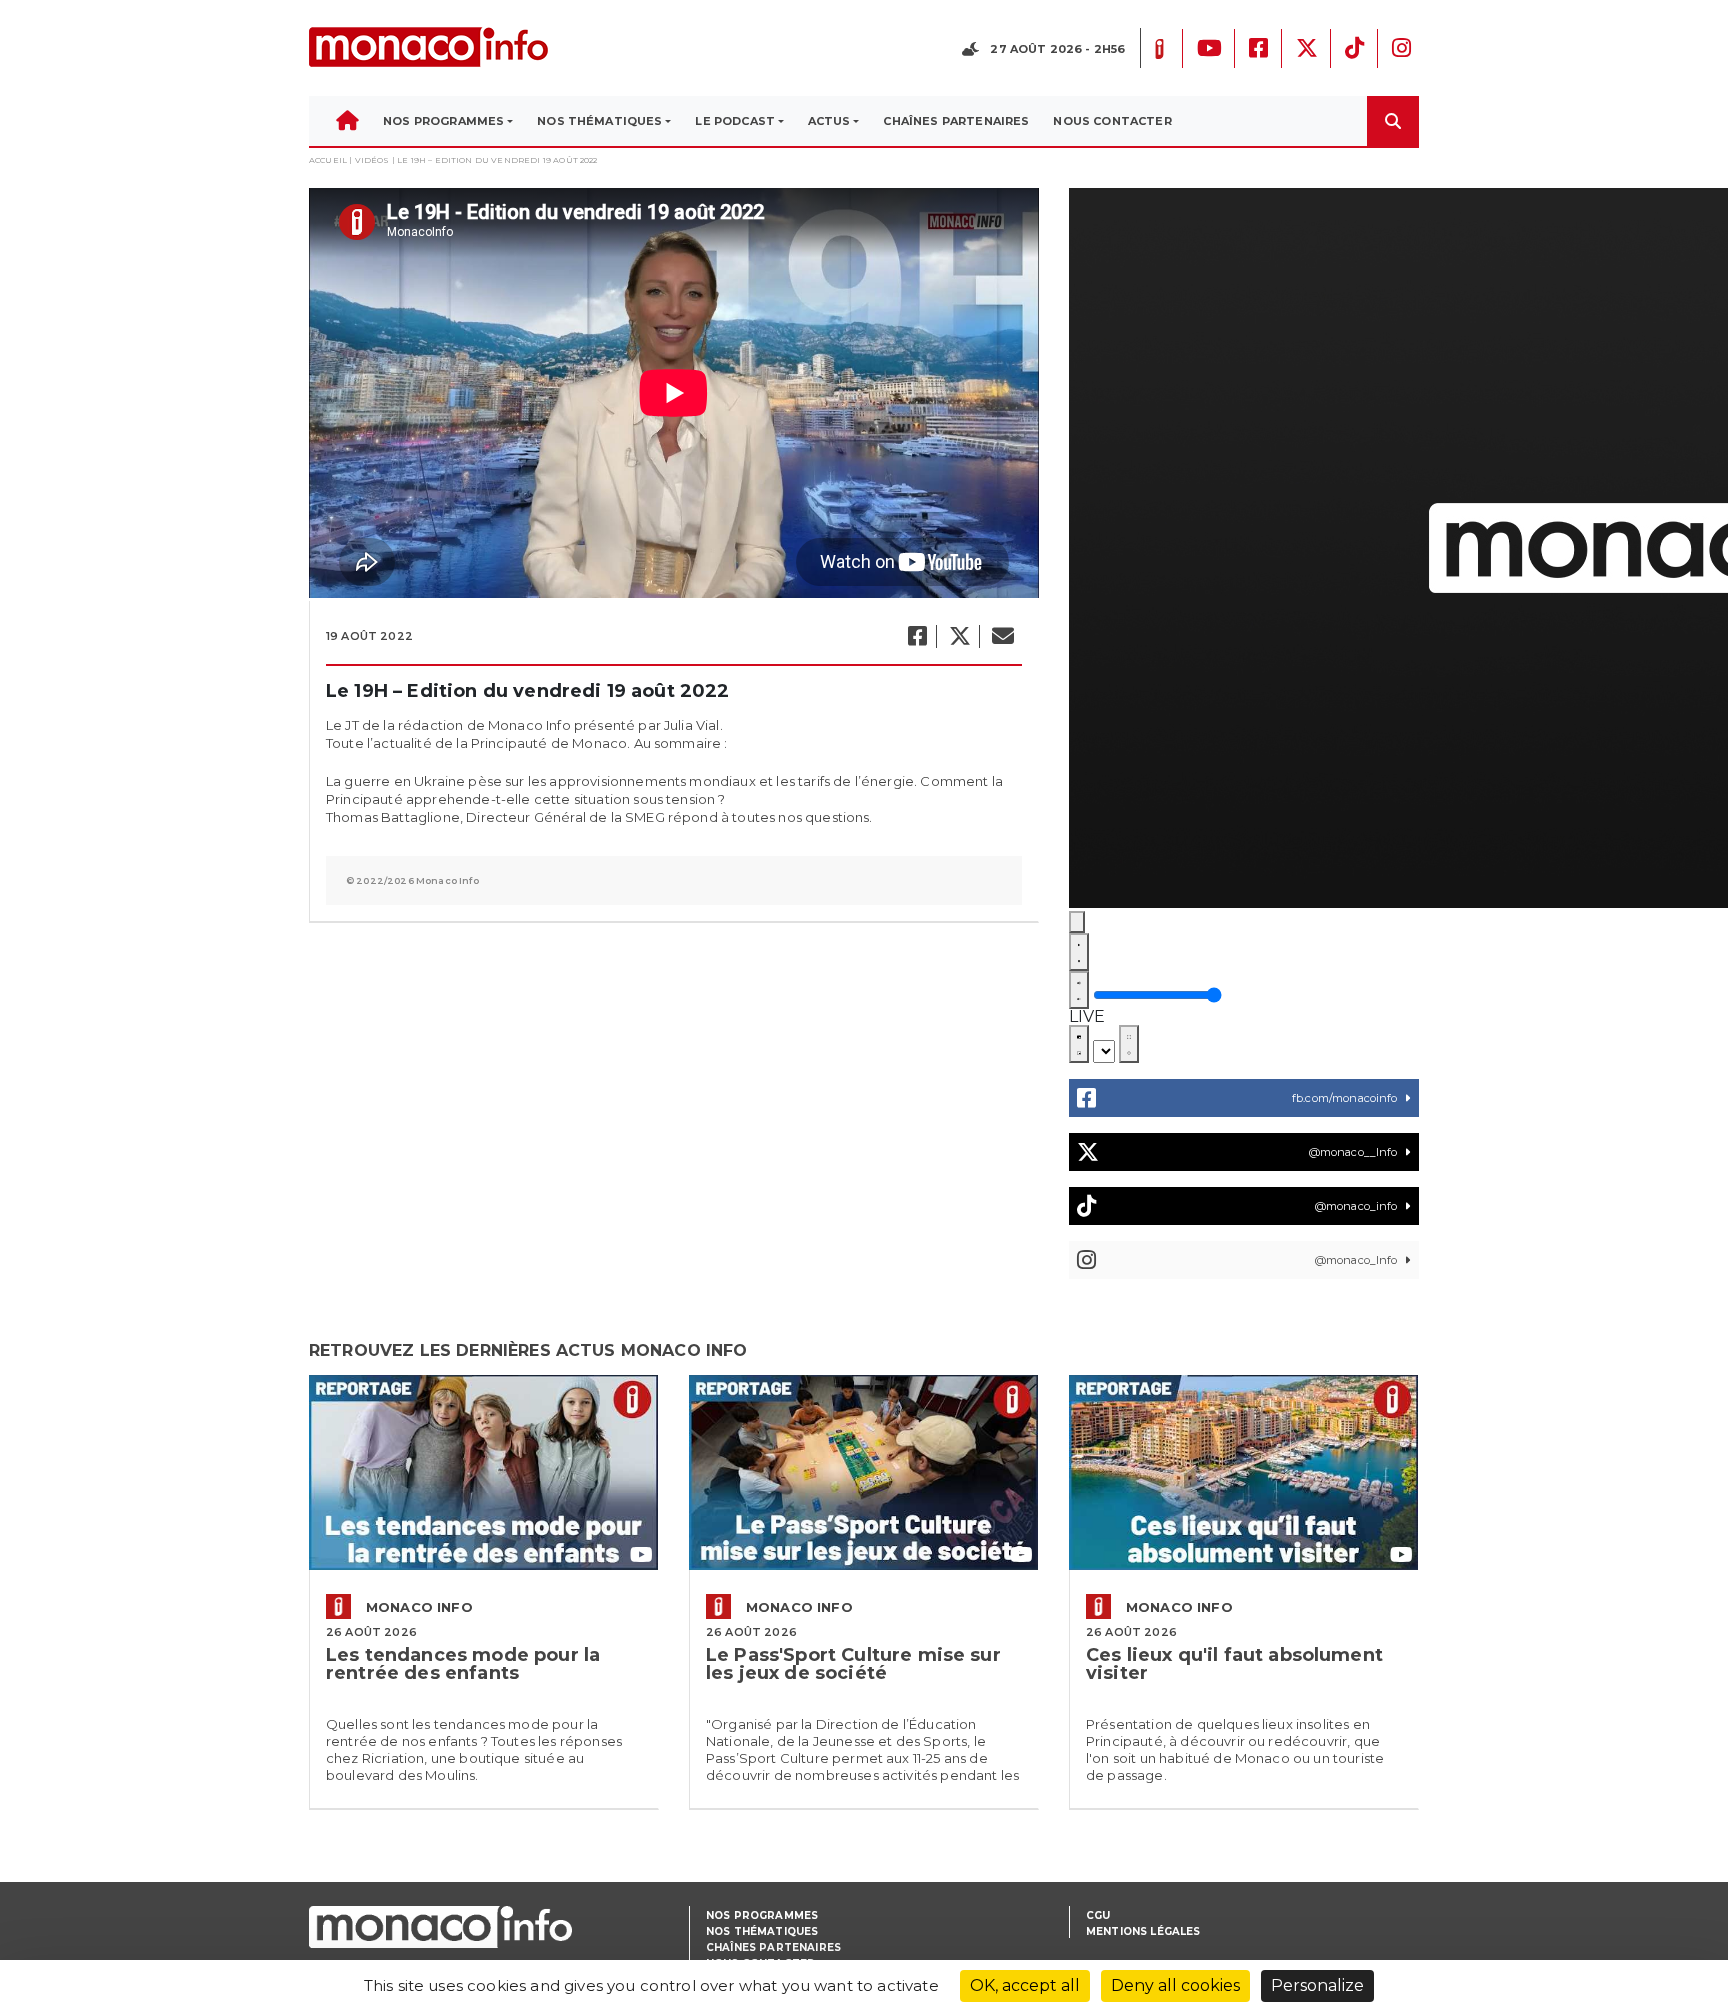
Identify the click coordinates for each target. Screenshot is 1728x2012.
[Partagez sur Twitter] (959, 636)
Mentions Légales (1143, 1931)
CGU (1098, 1915)
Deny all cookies (1175, 1985)
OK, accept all (1025, 1985)
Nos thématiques (762, 1931)
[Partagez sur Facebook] (916, 636)
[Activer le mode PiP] (1079, 1044)
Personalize (1317, 1985)
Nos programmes (762, 1915)
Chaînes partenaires (773, 1947)
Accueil (328, 160)
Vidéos (372, 160)
